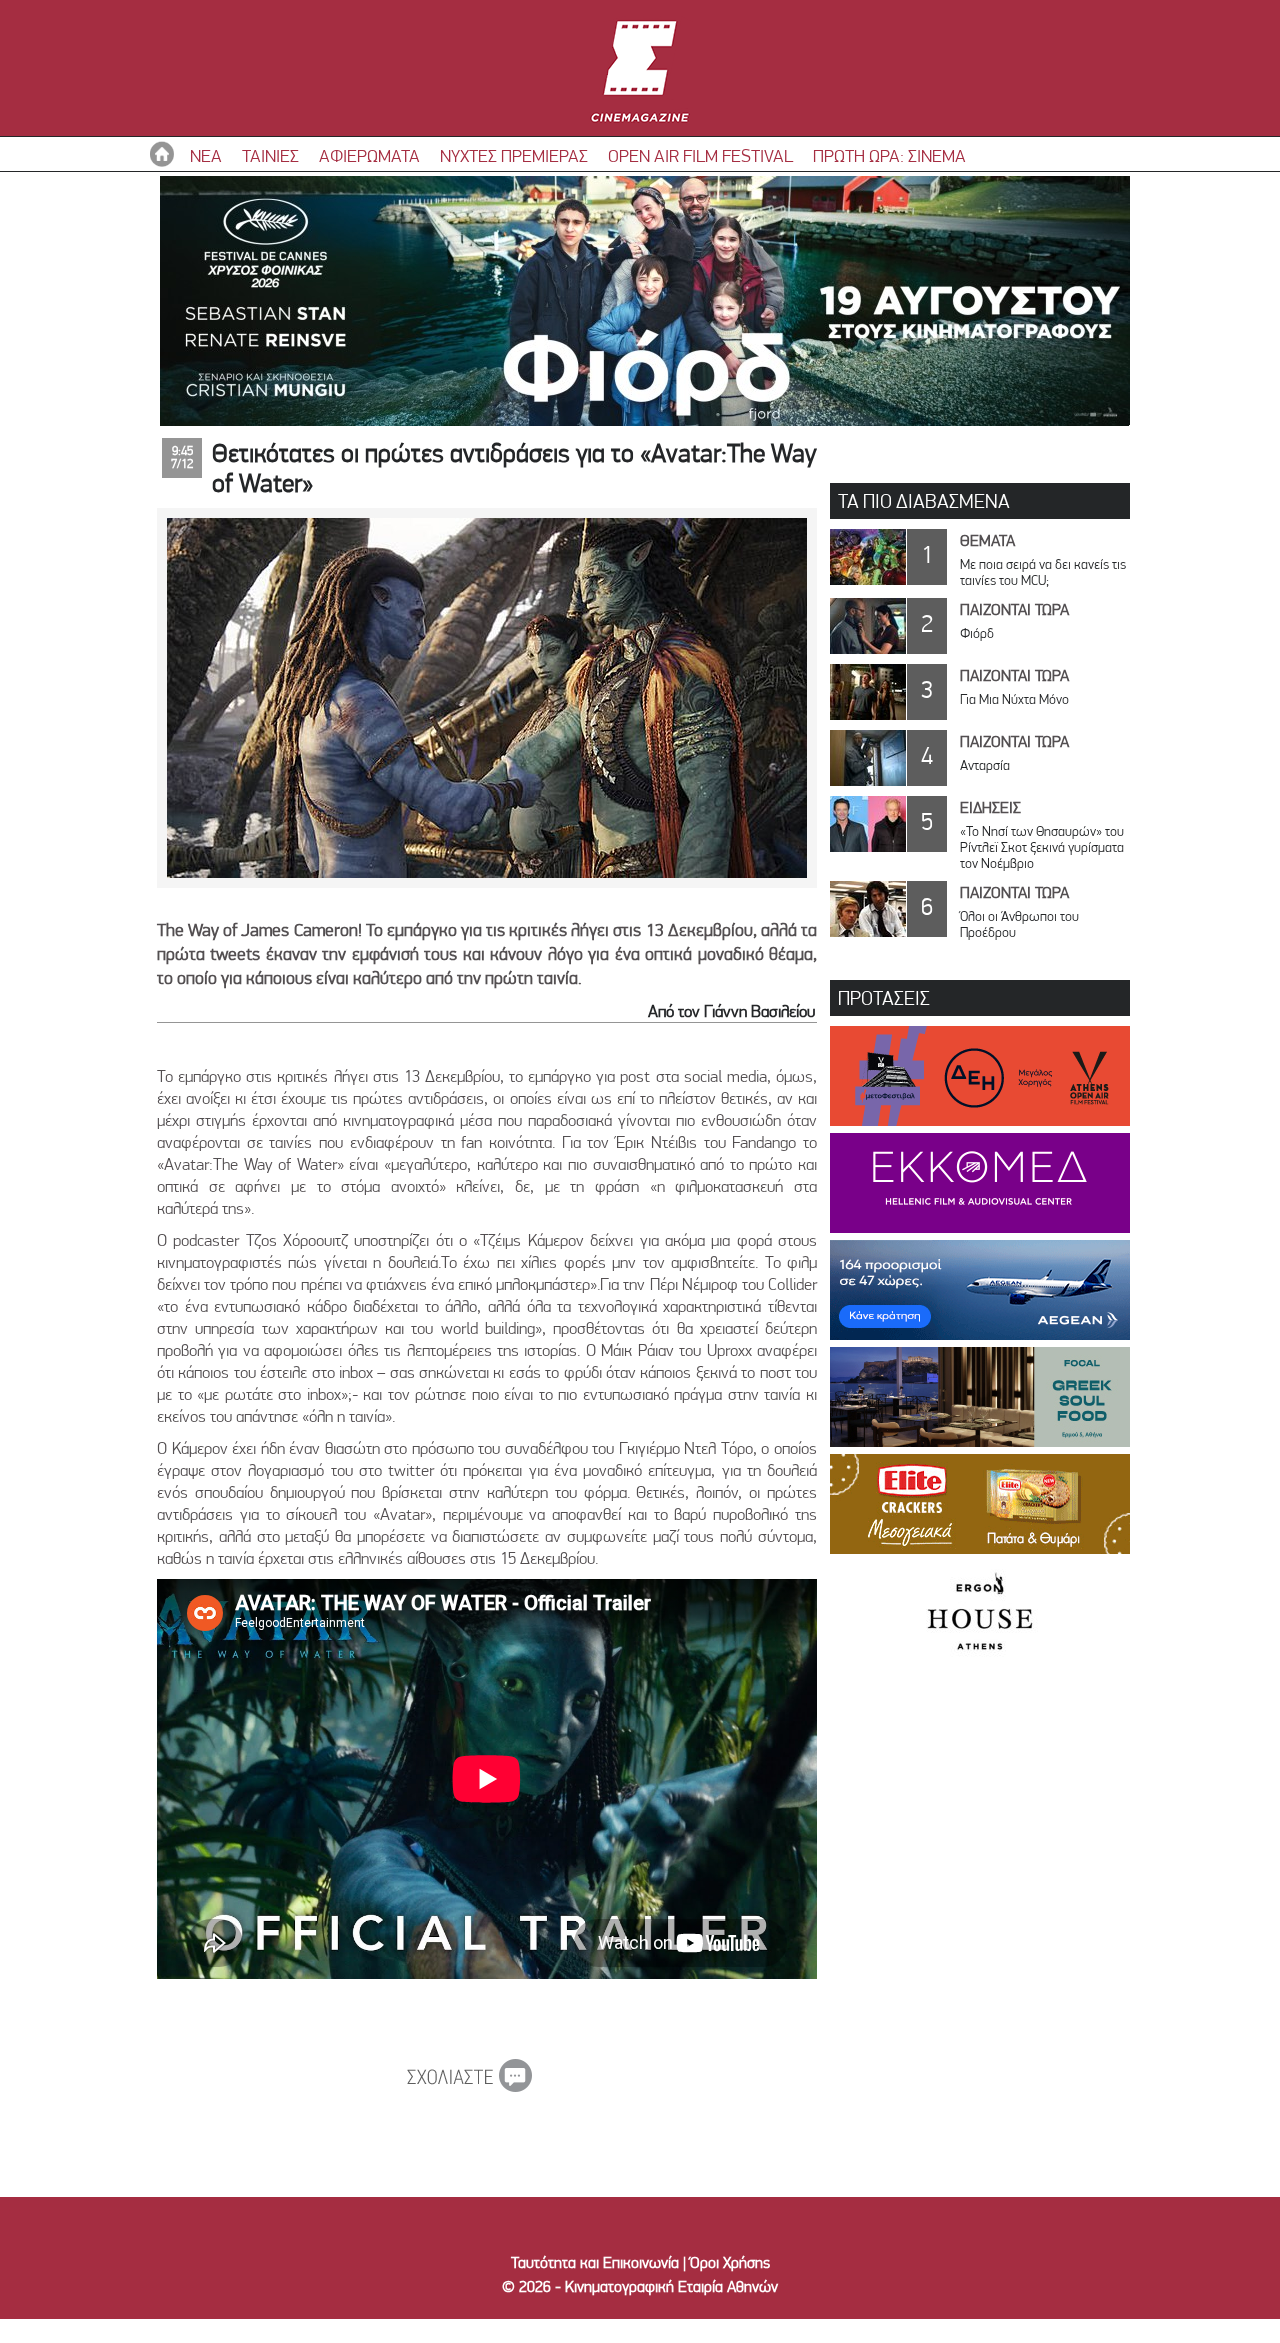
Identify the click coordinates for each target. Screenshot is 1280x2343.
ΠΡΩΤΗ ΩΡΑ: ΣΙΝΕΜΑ (889, 155)
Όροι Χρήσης (730, 2262)
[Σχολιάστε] (469, 2086)
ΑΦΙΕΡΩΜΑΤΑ (369, 155)
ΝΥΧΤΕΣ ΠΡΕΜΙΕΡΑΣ (514, 155)
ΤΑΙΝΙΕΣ (270, 155)
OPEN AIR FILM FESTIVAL (700, 155)
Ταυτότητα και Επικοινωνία (595, 2262)
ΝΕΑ (206, 155)
